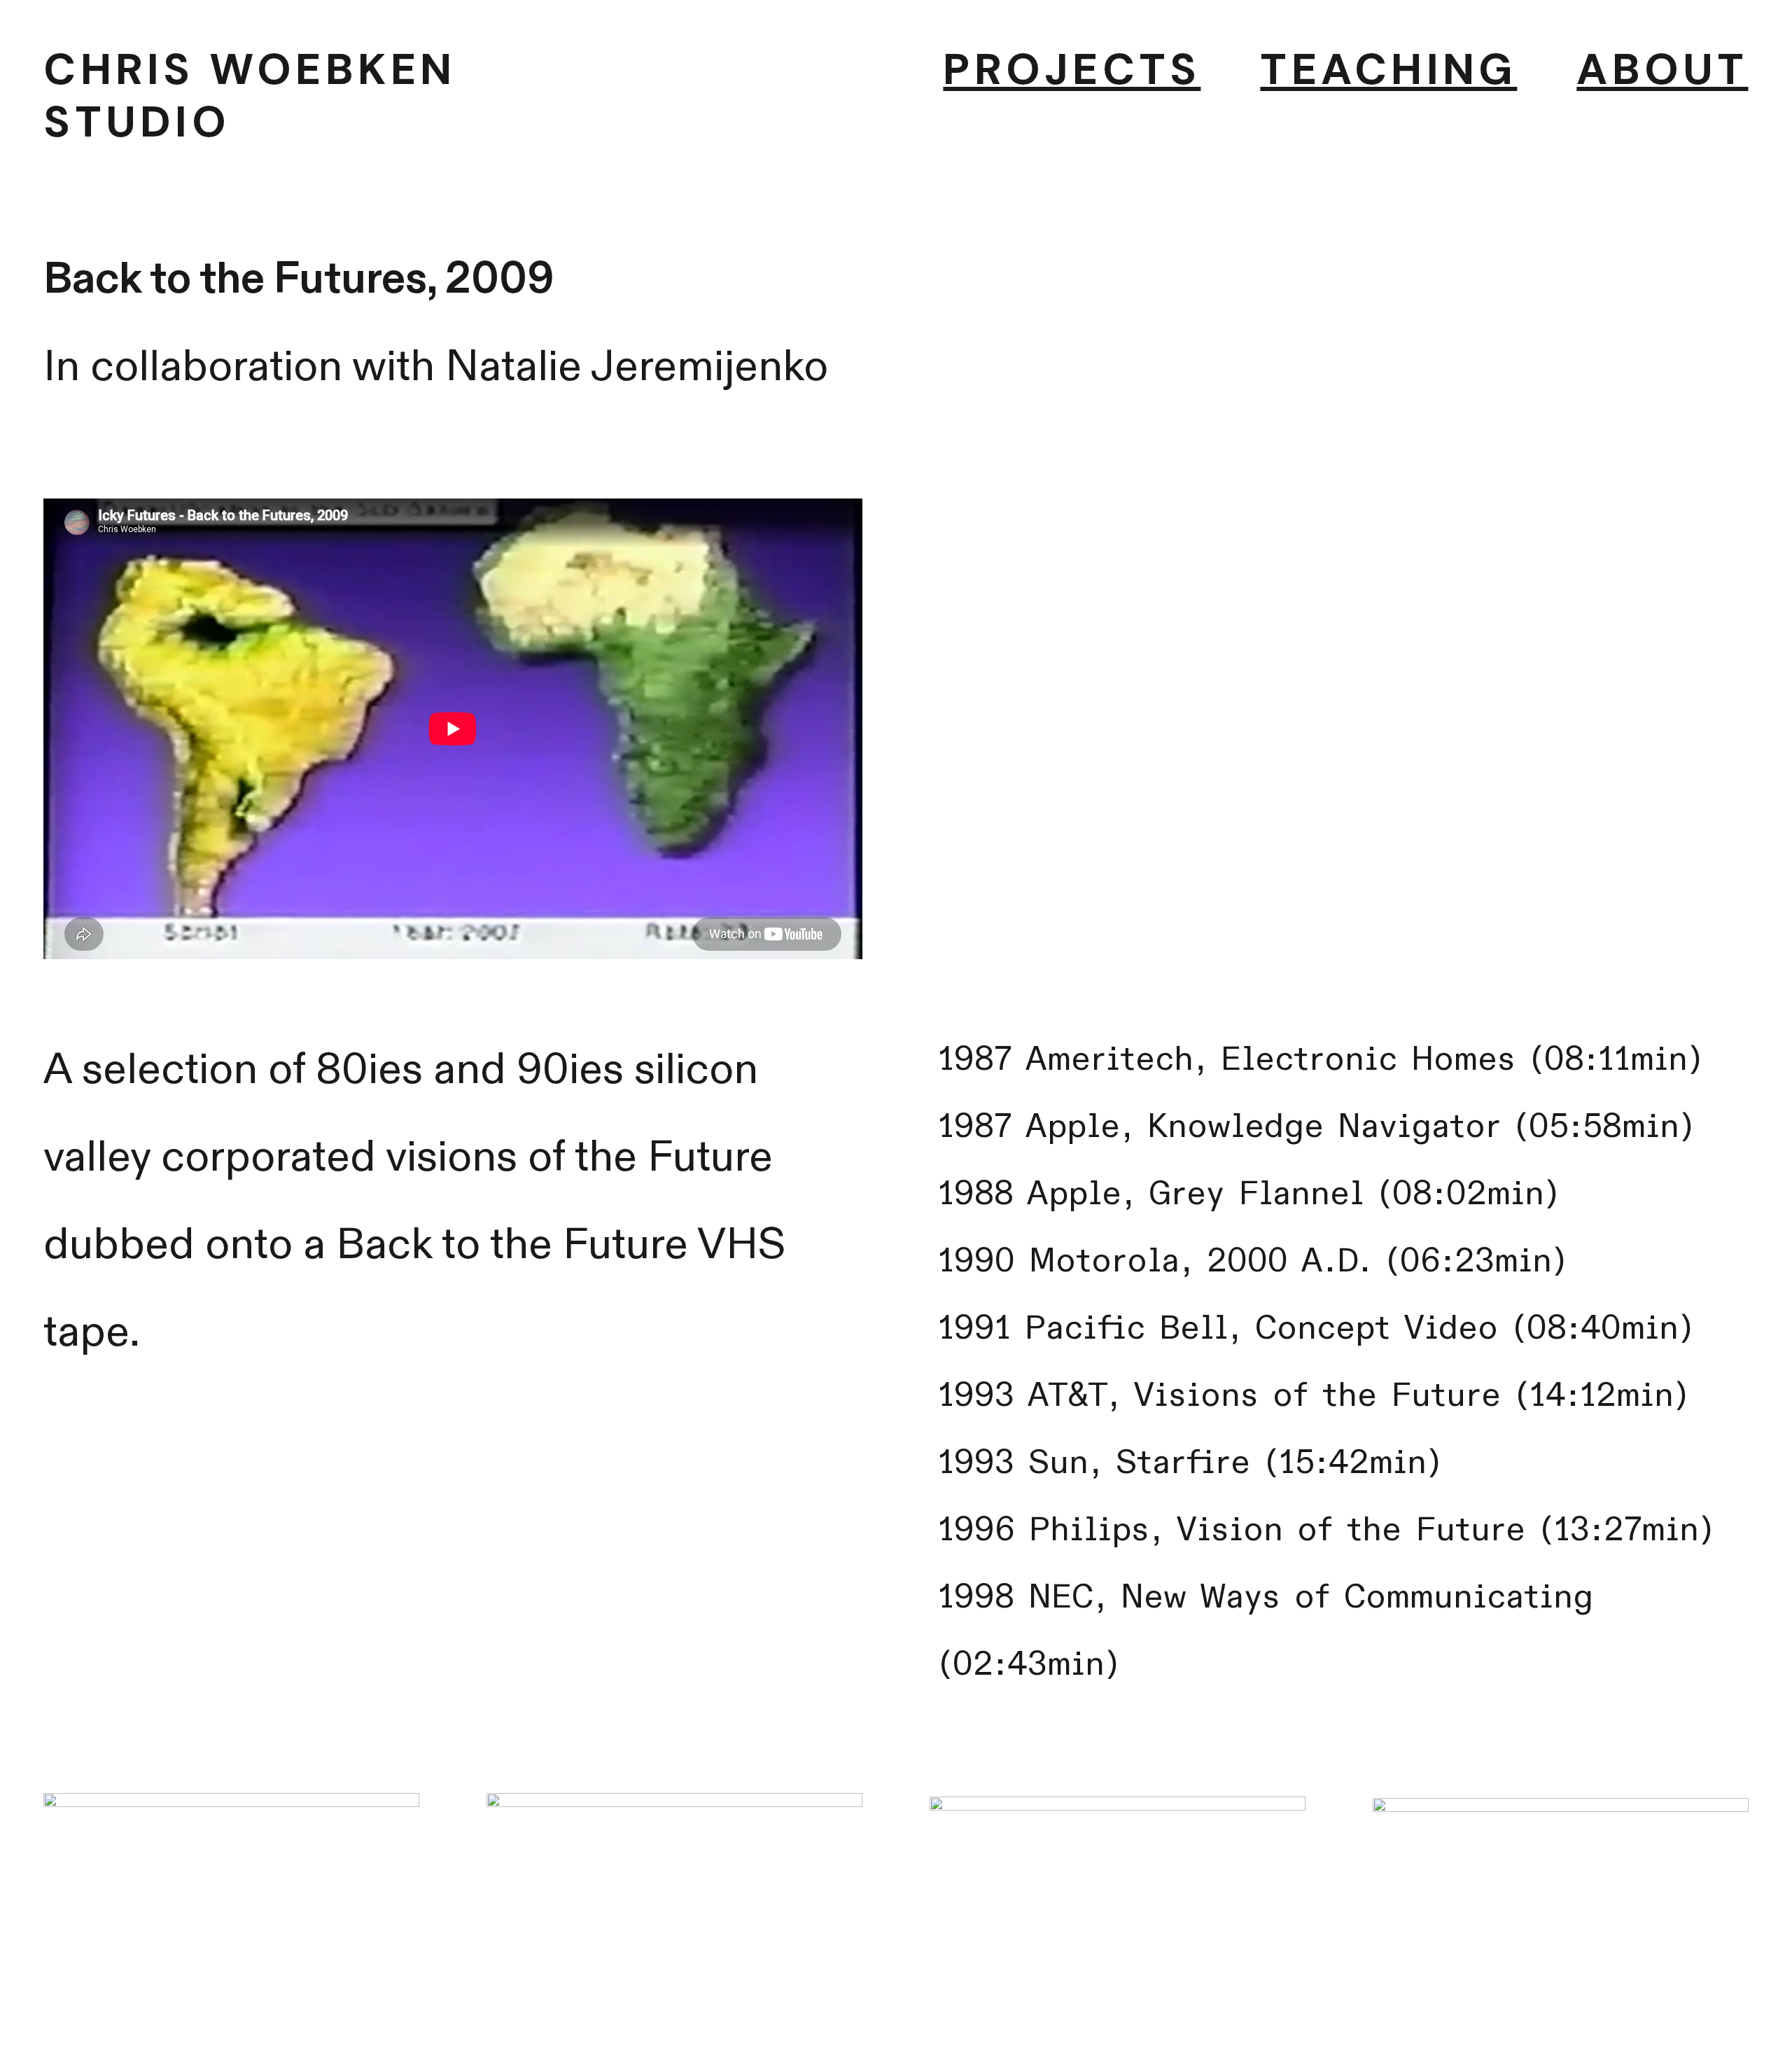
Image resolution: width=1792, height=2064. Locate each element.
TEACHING (1388, 69)
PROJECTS (1072, 69)
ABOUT (1662, 69)
